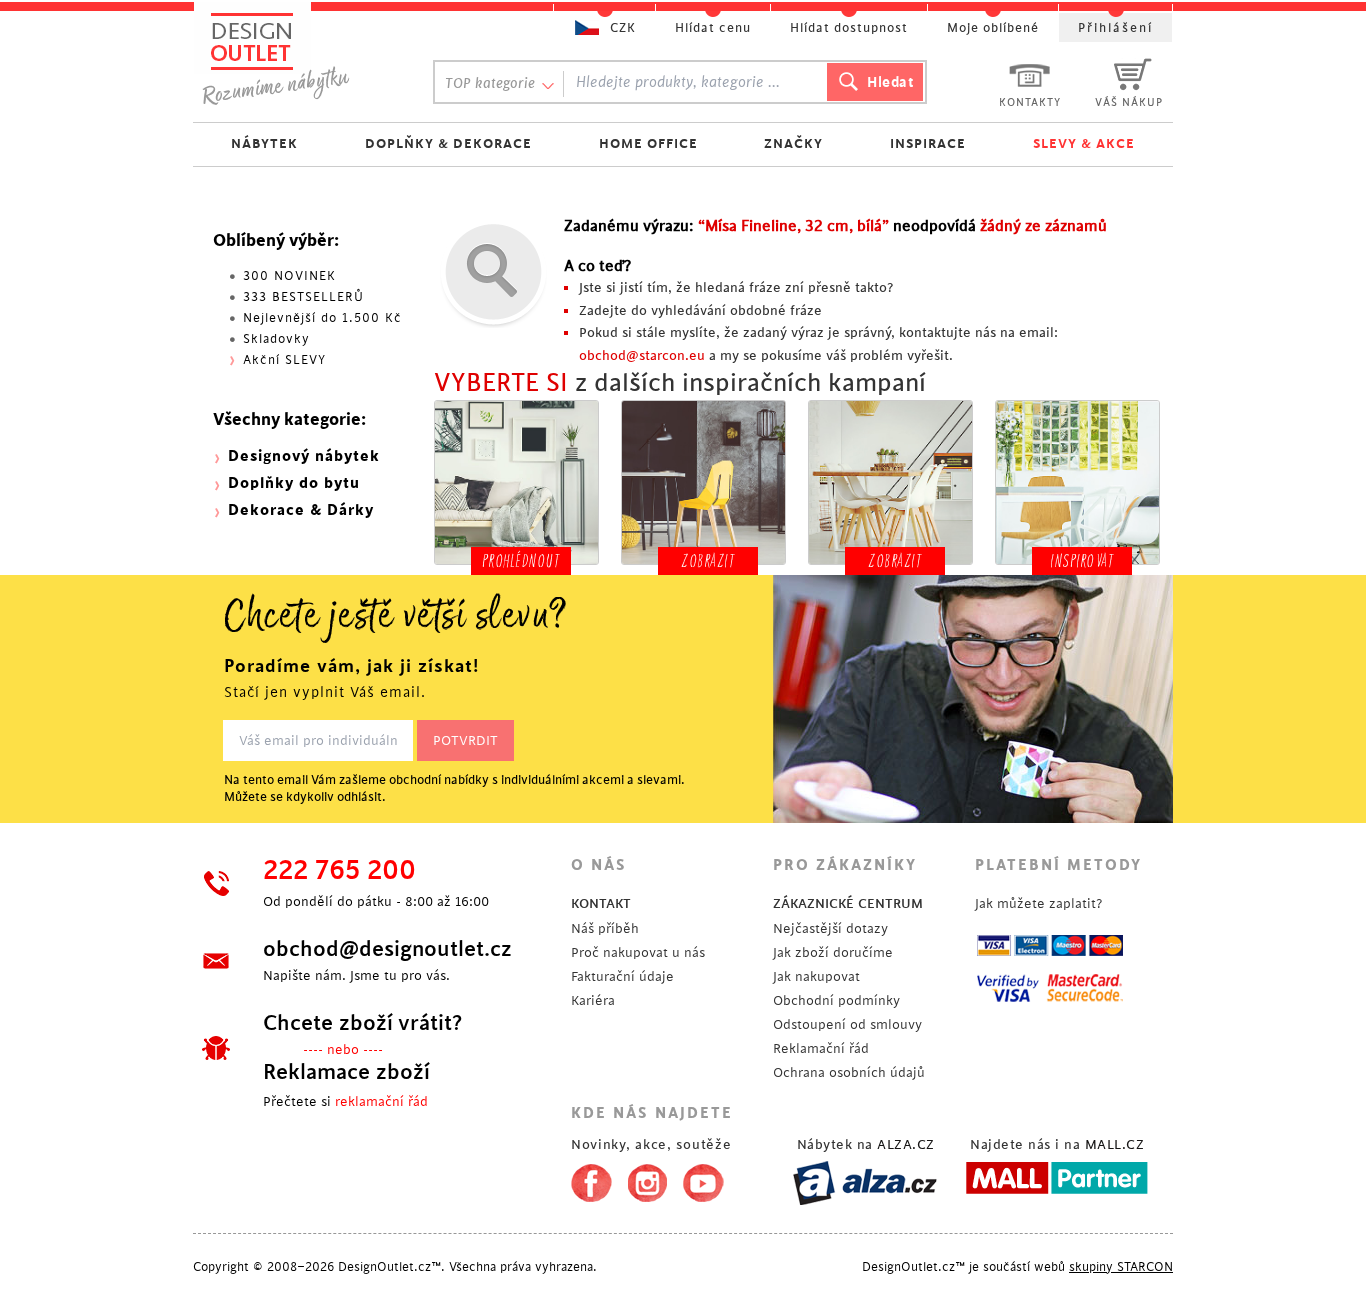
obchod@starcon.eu (642, 355)
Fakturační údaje (622, 976)
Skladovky (276, 339)
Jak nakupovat (816, 976)
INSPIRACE (928, 143)
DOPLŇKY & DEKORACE (448, 143)
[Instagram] (647, 1179)
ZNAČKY (793, 143)
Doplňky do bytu (294, 483)
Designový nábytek (304, 456)
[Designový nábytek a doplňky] (295, 57)
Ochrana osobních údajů (849, 1072)
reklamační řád (381, 1101)
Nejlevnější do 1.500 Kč (322, 318)
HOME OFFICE (648, 143)
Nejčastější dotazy (830, 928)
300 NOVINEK (289, 276)
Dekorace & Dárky (301, 510)
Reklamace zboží (346, 1072)
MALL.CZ (1115, 1144)
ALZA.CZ (906, 1144)
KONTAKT (601, 903)
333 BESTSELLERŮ (303, 297)
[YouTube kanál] (703, 1179)
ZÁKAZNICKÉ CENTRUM (848, 903)
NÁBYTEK (264, 143)
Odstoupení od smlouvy (847, 1024)
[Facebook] (586, 1179)
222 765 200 (339, 871)
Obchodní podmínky (836, 1000)
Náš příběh (605, 928)
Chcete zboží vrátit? (362, 1023)
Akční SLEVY (284, 360)
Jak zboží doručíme (833, 952)
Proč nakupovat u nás (638, 952)
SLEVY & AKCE (1084, 143)
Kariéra (593, 1000)
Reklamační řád (821, 1048)
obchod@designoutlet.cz (387, 949)
